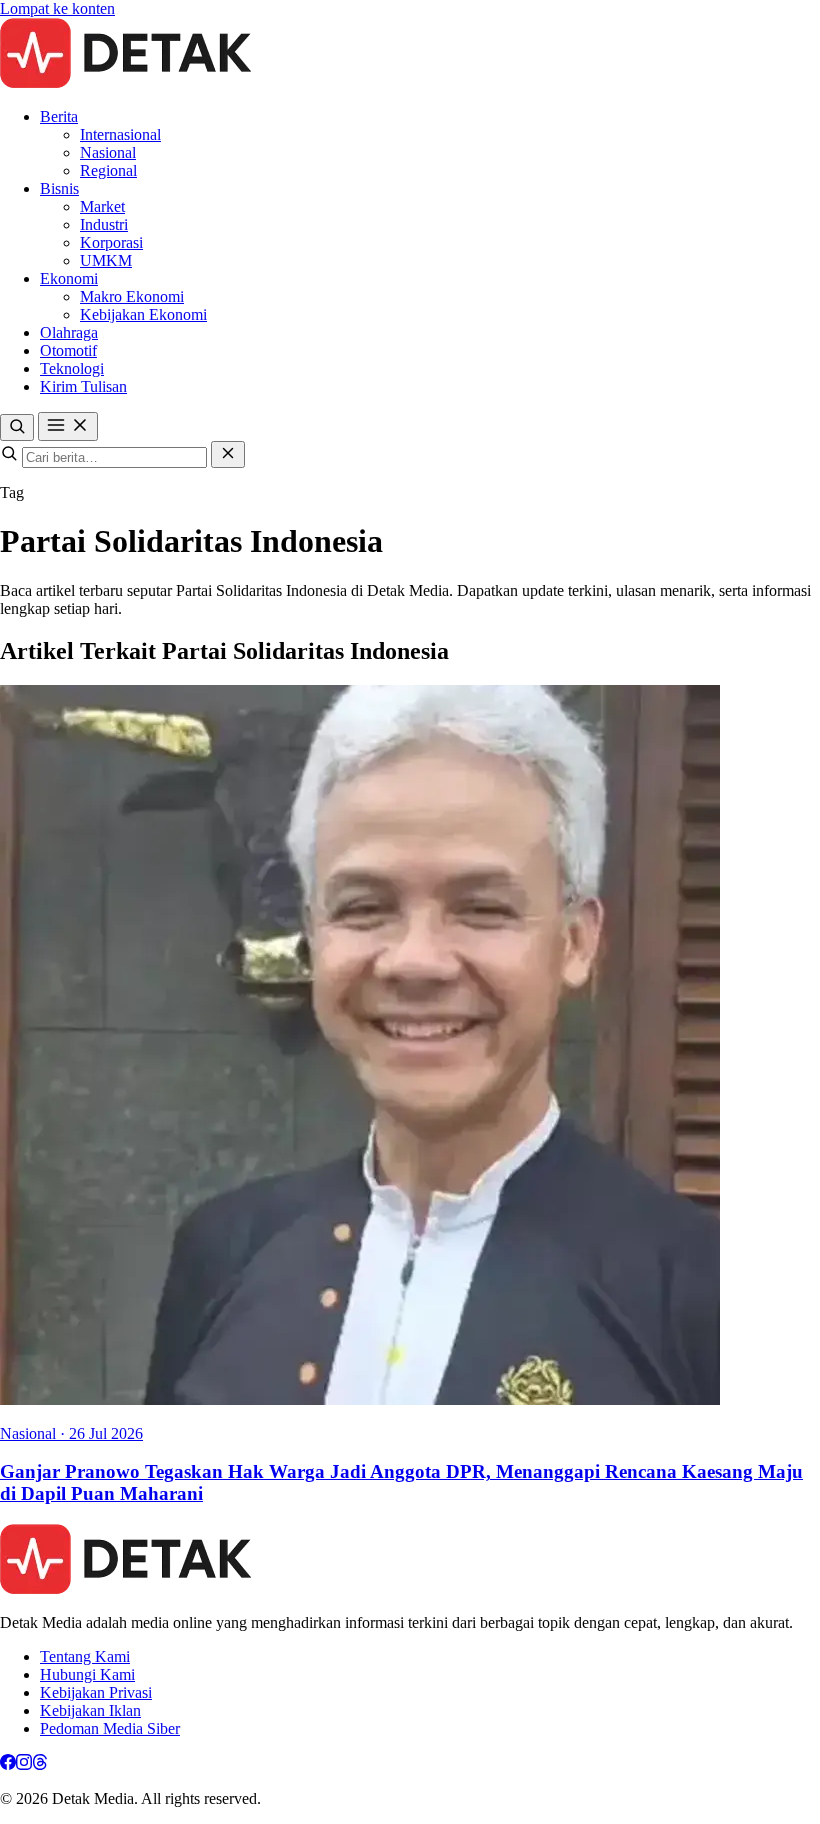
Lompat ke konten (57, 8)
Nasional (108, 152)
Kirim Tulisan (83, 386)
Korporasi (111, 242)
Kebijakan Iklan (90, 1710)
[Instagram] (24, 1764)
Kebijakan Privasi (96, 1692)
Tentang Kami (85, 1656)
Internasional (120, 134)
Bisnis (59, 188)
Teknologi (72, 368)
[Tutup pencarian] (228, 454)
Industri (104, 224)
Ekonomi (69, 278)
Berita (59, 116)
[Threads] (40, 1764)
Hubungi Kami (87, 1674)
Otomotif (68, 350)
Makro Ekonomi (132, 296)
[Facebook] (8, 1764)
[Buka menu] (68, 426)
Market (102, 206)
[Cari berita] (17, 427)
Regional (108, 170)
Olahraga (69, 332)
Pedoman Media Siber (110, 1728)
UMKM (106, 260)
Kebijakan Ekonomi (143, 314)
